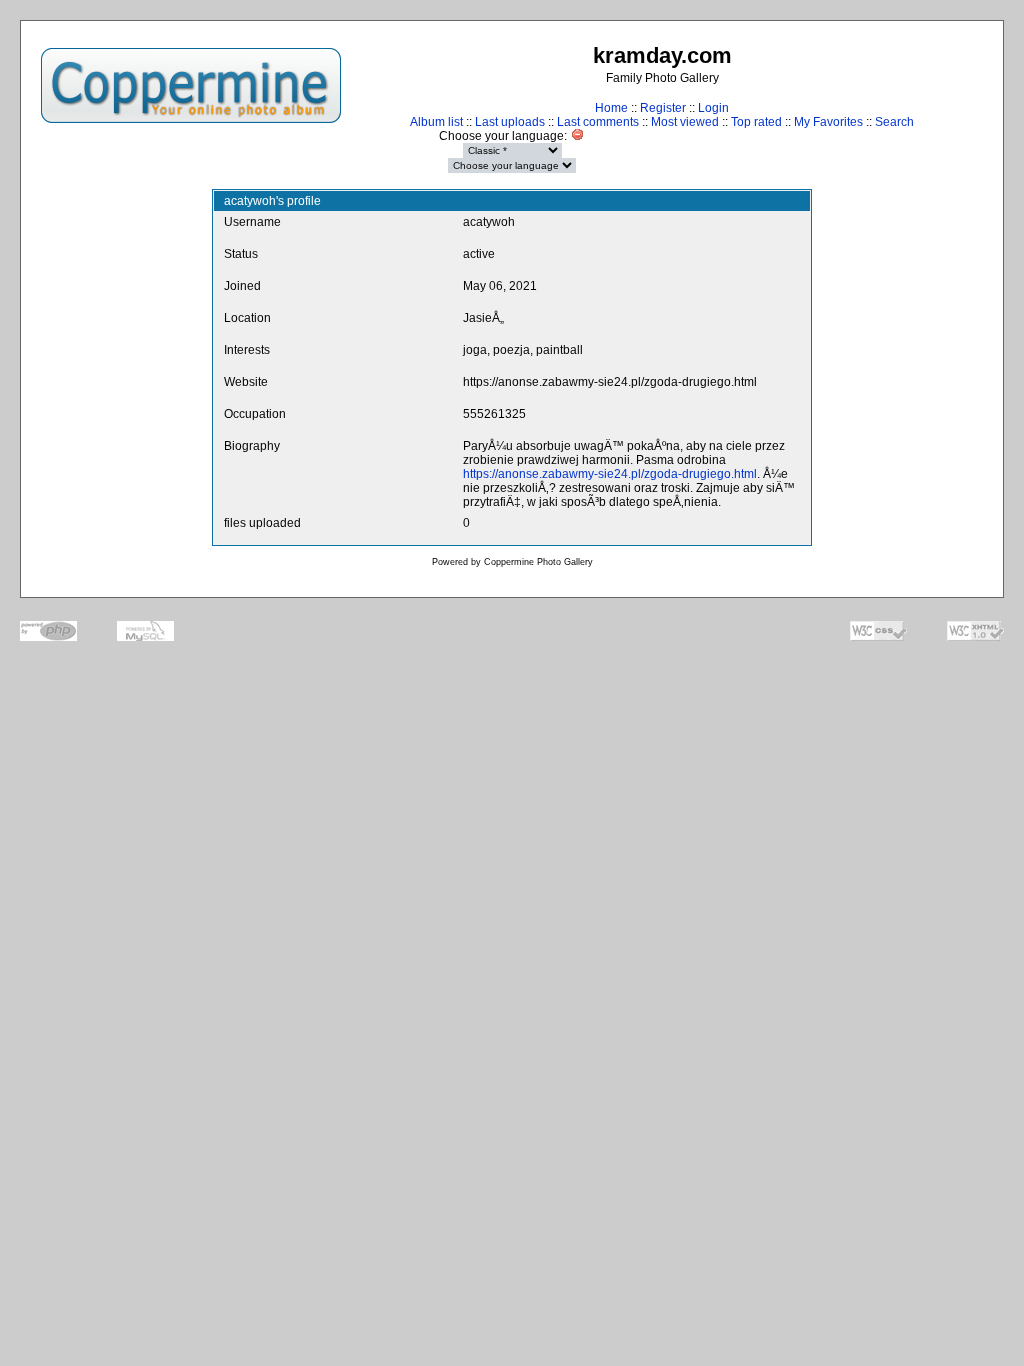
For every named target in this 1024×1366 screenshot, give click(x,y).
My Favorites (828, 122)
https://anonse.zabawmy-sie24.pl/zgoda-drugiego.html (610, 474)
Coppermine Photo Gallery (538, 562)
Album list (436, 122)
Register (663, 108)
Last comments (598, 122)
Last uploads (510, 122)
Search (894, 122)
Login (713, 108)
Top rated (756, 122)
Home (611, 108)
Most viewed (685, 122)
